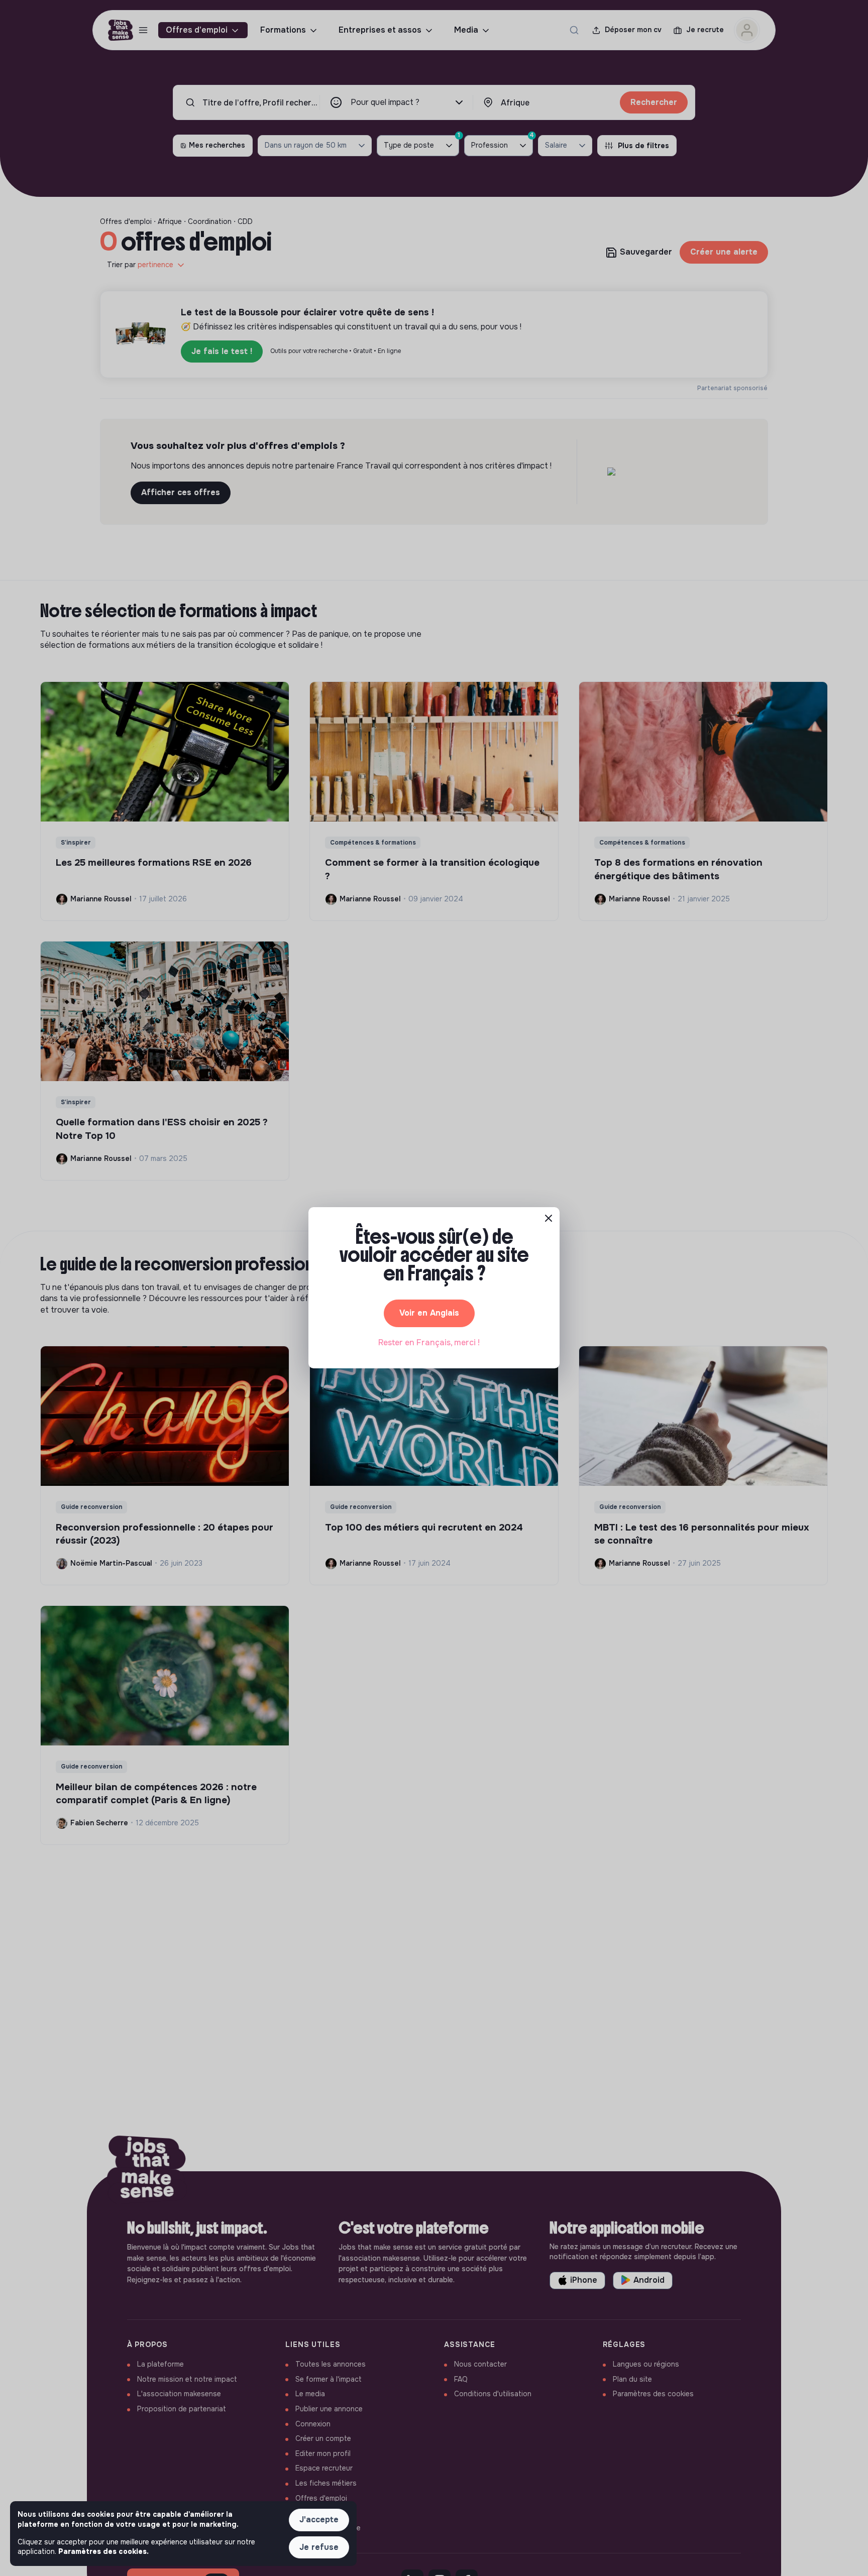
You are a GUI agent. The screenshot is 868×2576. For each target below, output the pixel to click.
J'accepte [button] (319, 2520)
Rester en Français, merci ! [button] (429, 1342)
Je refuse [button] (319, 2547)
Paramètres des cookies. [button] (103, 2551)
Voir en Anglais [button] (429, 1313)
